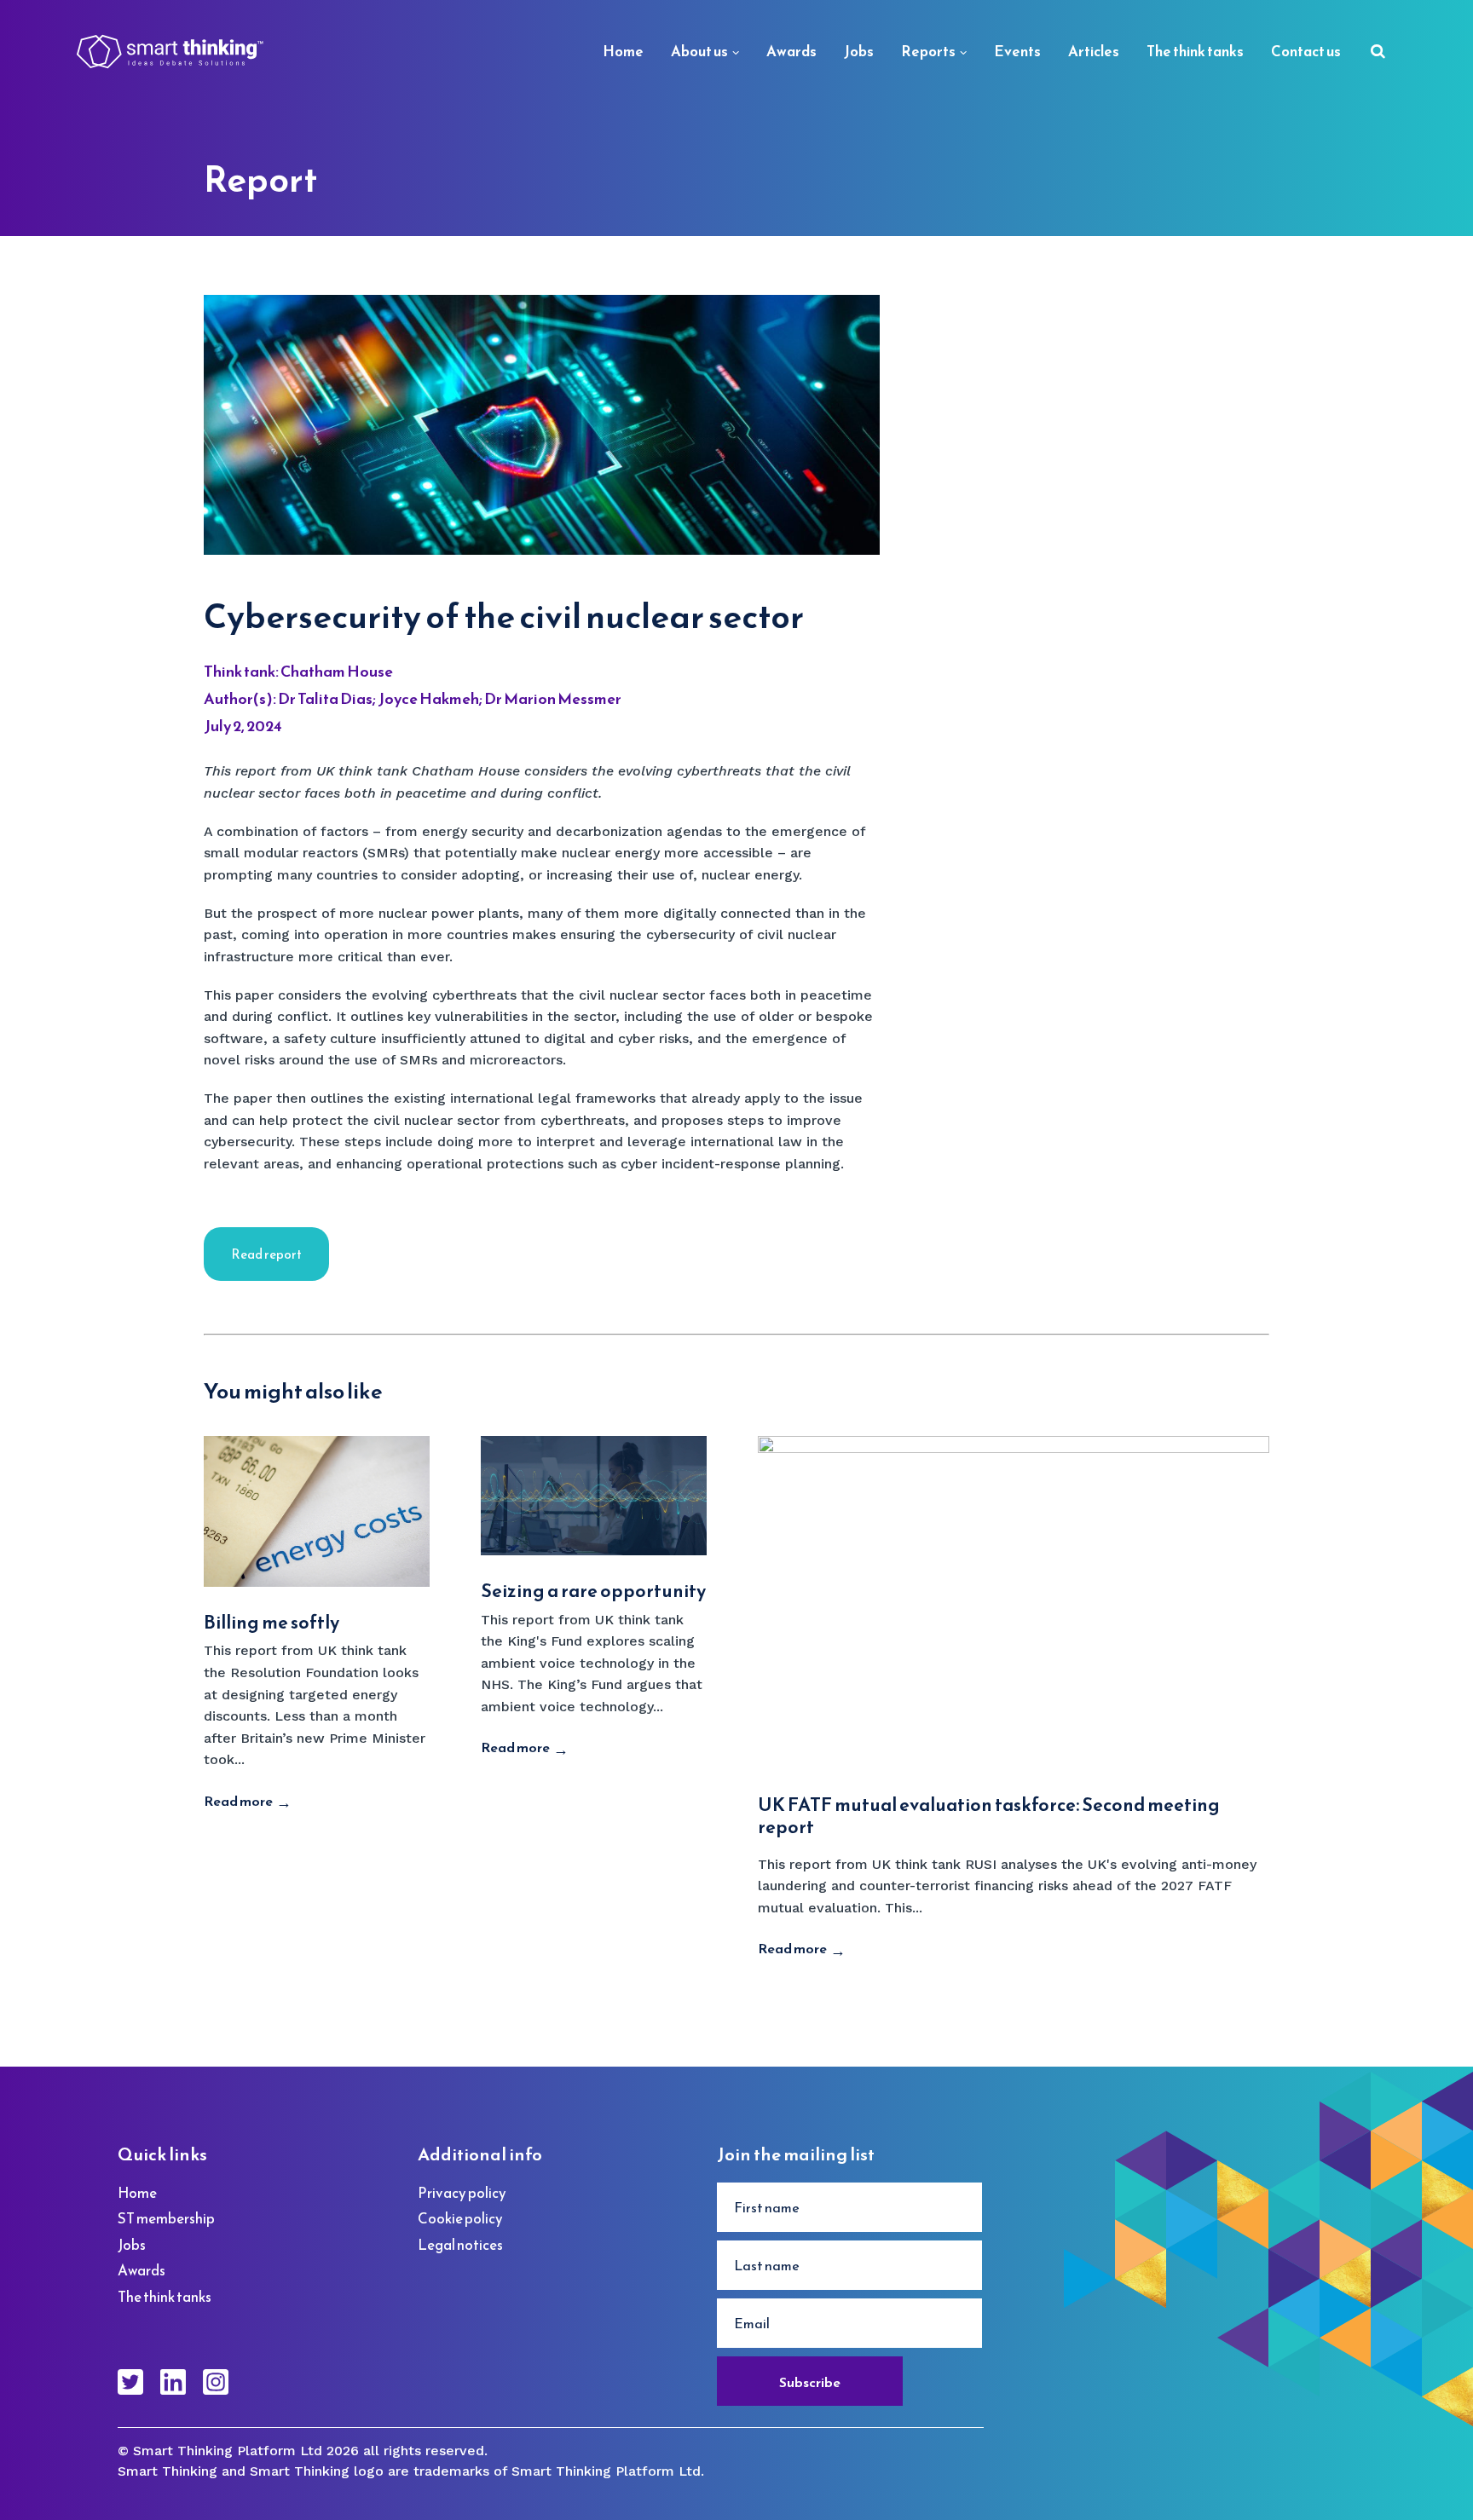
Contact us (1306, 51)
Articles (1094, 51)
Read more (238, 1801)
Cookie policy (460, 2218)
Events (1017, 51)
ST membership (166, 2218)
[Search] (1378, 52)
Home (623, 51)
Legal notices (460, 2245)
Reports (928, 51)
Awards (791, 51)
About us (699, 51)
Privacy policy (462, 2193)
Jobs (859, 51)
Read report (266, 1254)
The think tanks (1195, 51)
